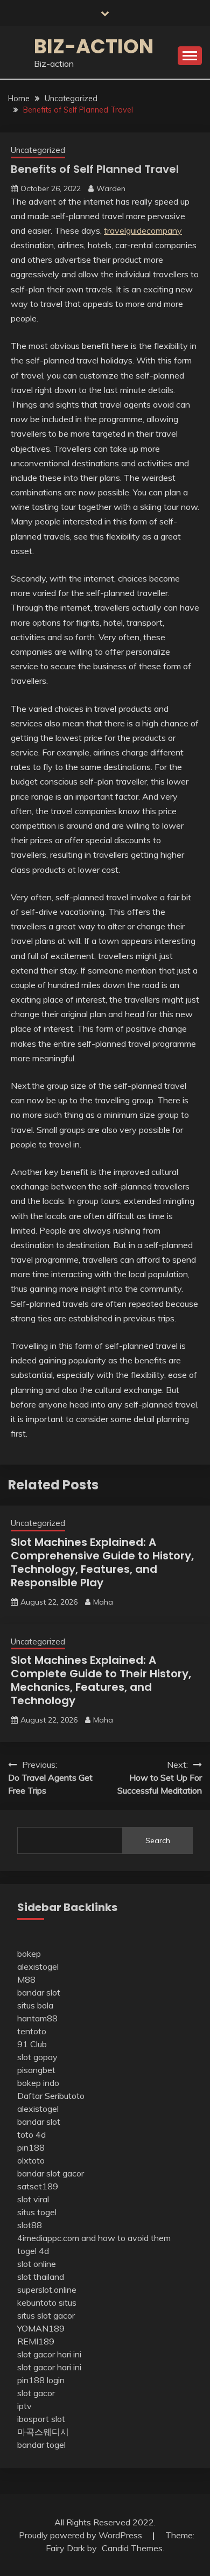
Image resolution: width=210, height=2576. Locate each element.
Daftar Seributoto (51, 2096)
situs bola (35, 2005)
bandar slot (39, 1992)
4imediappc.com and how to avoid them (94, 2238)
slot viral (33, 2199)
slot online (37, 2264)
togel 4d (33, 2251)
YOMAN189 (41, 2328)
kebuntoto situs (47, 2302)
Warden (111, 188)
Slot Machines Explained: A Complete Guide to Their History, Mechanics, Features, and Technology (101, 1680)
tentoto (32, 2031)
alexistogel (38, 1966)
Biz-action (94, 46)
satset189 (38, 2186)
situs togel (37, 2212)
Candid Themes (132, 2548)
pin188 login (41, 2380)
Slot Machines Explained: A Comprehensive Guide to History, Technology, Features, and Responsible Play (102, 1562)
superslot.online (47, 2290)
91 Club (32, 2044)
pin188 (31, 2147)
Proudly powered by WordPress (82, 2535)
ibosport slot (41, 2419)
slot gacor (36, 2393)
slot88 (30, 2225)
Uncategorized (38, 150)
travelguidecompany (143, 230)
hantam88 (37, 2018)
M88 (26, 1979)
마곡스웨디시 (43, 2432)
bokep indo (38, 2083)
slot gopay (37, 2057)
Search (158, 1840)
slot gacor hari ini (49, 2354)
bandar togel (41, 2445)
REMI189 (36, 2341)
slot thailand (41, 2277)
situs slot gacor (46, 2315)
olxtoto (31, 2160)
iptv (24, 2406)
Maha (103, 1602)
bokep (29, 1954)
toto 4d (31, 2134)
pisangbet (36, 2070)
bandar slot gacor (51, 2173)
